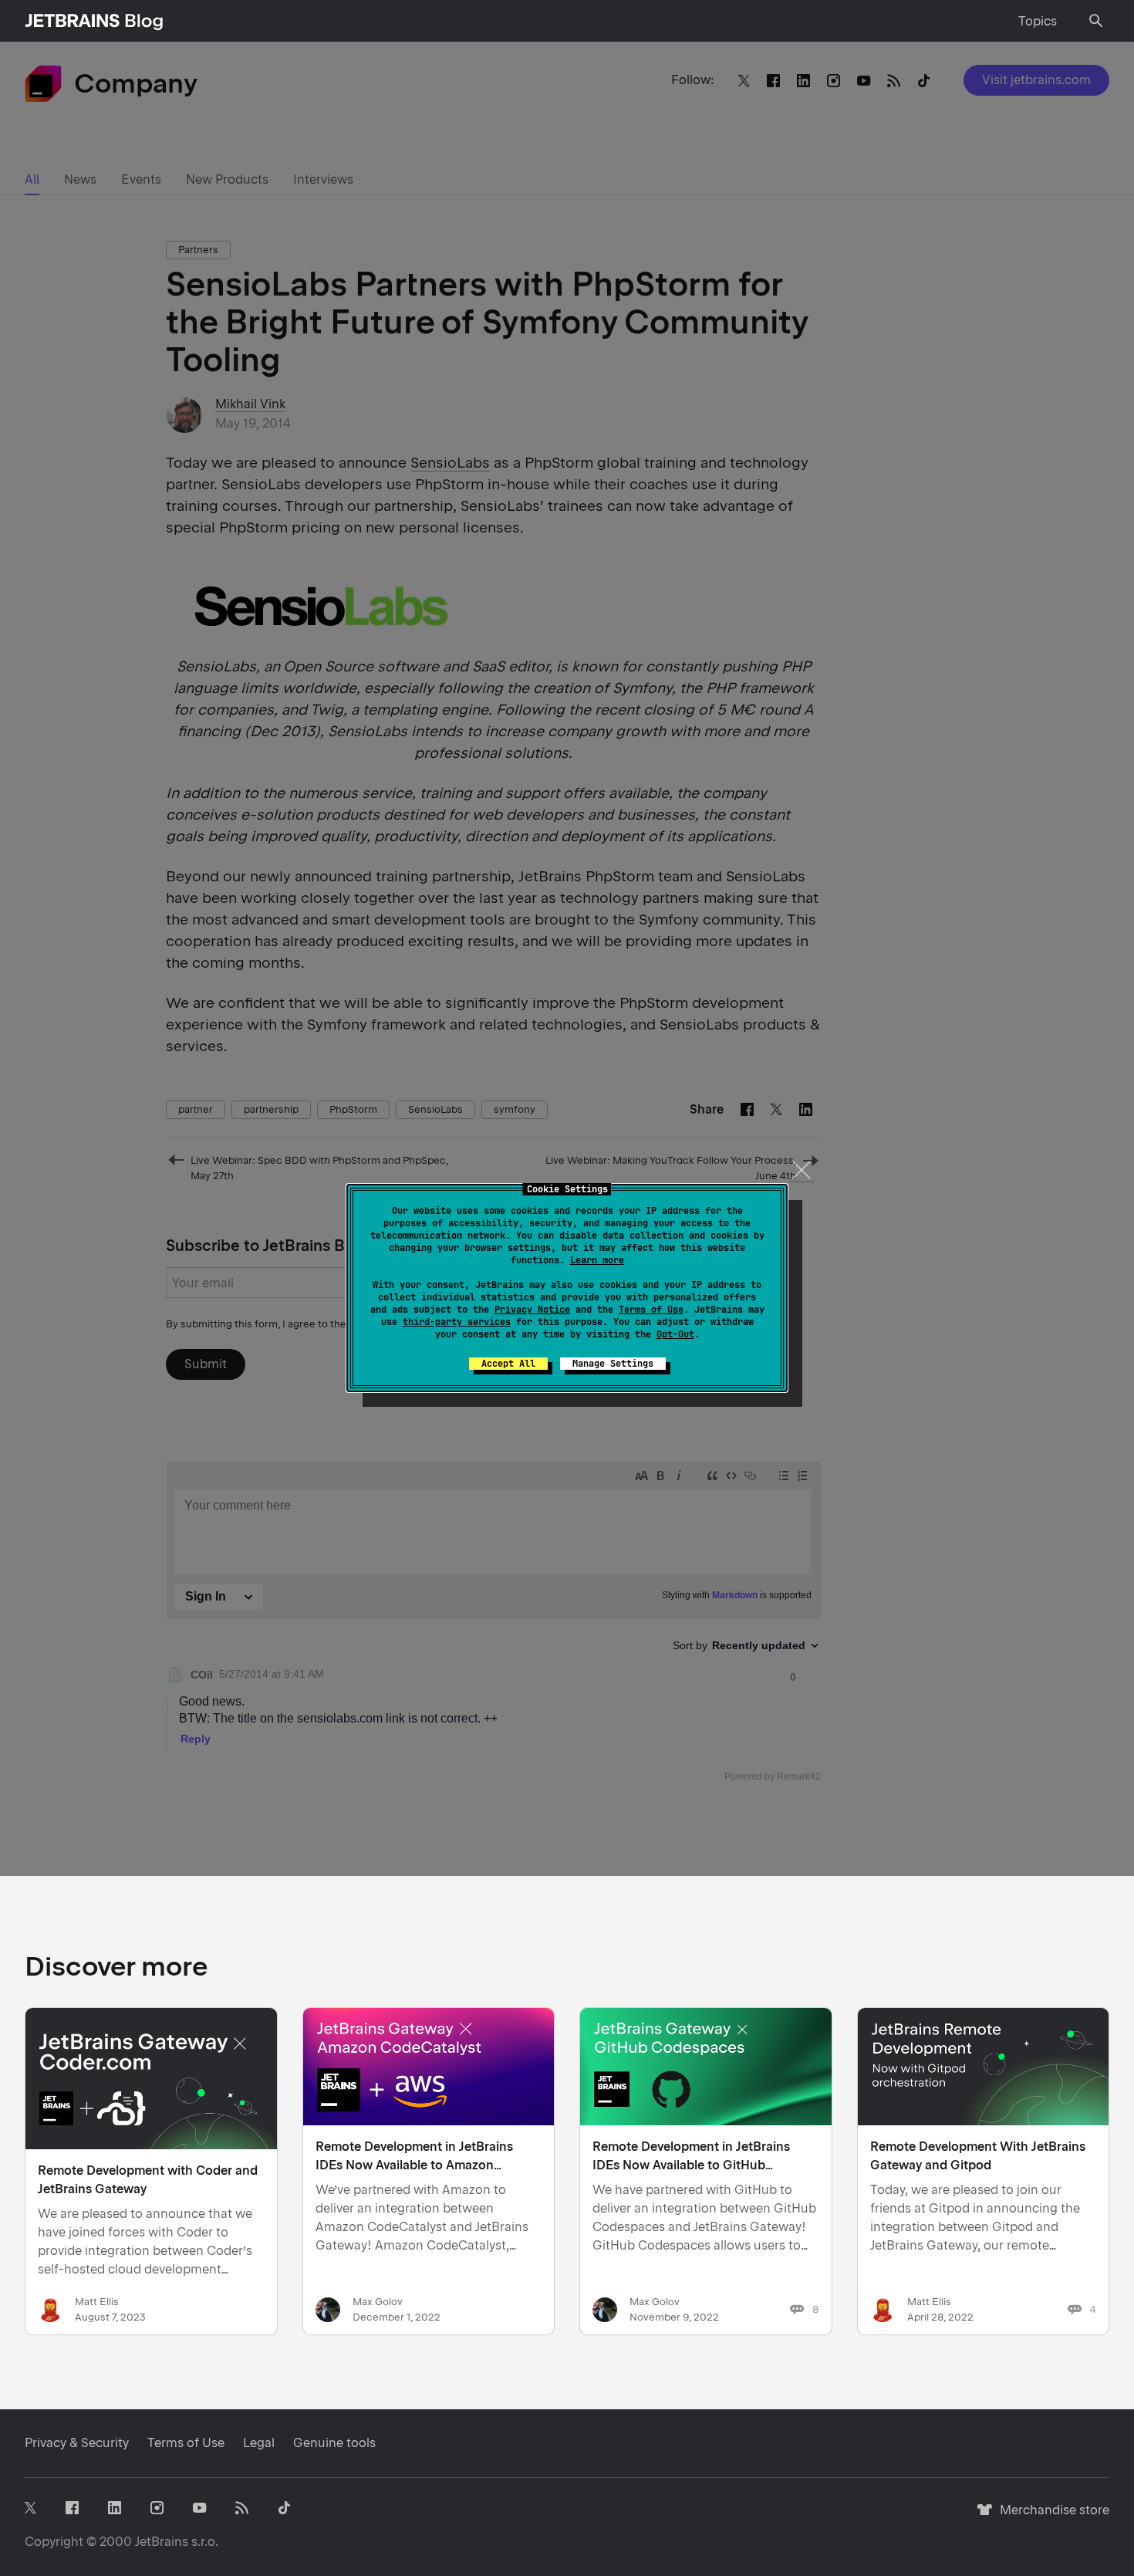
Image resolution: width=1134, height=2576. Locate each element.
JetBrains (162, 2542)
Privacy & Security (77, 2443)
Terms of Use (651, 1310)
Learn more (597, 1260)
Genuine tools (334, 2443)
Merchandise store (1050, 2517)
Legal (259, 2443)
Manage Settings (613, 1364)
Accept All (508, 1364)
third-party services (457, 1322)
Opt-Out (675, 1334)
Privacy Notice (532, 1310)
